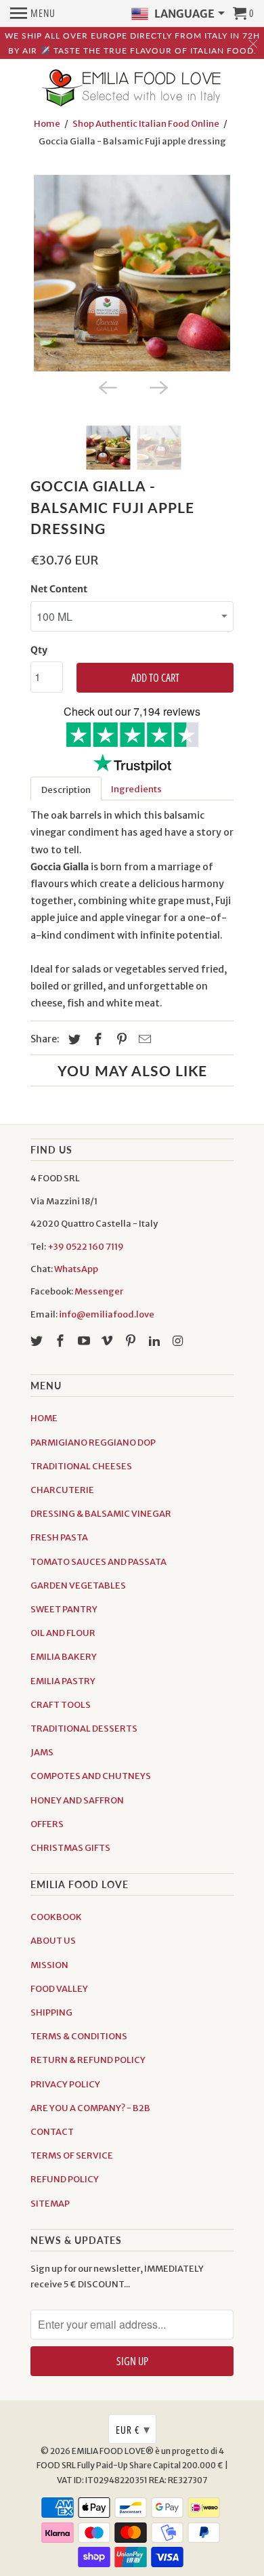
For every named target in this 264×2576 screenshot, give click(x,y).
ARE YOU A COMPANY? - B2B (90, 2108)
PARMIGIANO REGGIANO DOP (93, 1443)
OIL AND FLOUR (63, 1633)
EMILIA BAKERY (64, 1657)
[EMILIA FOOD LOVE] (132, 89)
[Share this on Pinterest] (120, 1039)
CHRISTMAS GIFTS (70, 1848)
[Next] (158, 386)
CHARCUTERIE (62, 1490)
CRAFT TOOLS (61, 1705)
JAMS (42, 1752)
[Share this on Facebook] (96, 1039)
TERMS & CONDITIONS (79, 2036)
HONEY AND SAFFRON (77, 1800)
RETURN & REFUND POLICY (88, 2060)
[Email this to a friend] (143, 1039)
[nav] (33, 14)
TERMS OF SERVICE (72, 2155)
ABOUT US (53, 1941)
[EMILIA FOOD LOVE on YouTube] (85, 1341)
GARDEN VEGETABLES (78, 1586)
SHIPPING (51, 2012)
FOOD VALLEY (59, 1989)
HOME (44, 1418)
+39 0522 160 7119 (86, 1247)
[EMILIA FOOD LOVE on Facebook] (62, 1341)
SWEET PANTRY (64, 1609)
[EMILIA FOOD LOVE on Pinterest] (132, 1341)
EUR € (133, 2429)
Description (66, 790)
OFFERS (47, 1824)
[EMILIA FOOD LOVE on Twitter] (38, 1341)
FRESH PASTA (59, 1537)
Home (47, 124)
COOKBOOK (56, 1917)
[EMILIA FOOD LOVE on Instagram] (179, 1341)
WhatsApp (76, 1269)
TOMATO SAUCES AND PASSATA (98, 1562)
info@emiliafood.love (107, 1314)
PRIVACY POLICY (65, 2084)
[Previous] (106, 386)
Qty (39, 650)
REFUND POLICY (65, 2179)
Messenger (99, 1291)
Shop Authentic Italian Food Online (146, 124)
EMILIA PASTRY (63, 1681)
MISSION (49, 1965)
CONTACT (52, 2132)
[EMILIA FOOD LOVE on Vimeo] (108, 1341)
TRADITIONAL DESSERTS (84, 1729)
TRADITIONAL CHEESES (81, 1466)
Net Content (59, 589)
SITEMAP (50, 2204)
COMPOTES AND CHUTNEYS (91, 1776)
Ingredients (136, 789)
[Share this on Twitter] (72, 1039)
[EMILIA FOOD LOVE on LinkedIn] (156, 1341)
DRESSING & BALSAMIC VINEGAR (101, 1514)
